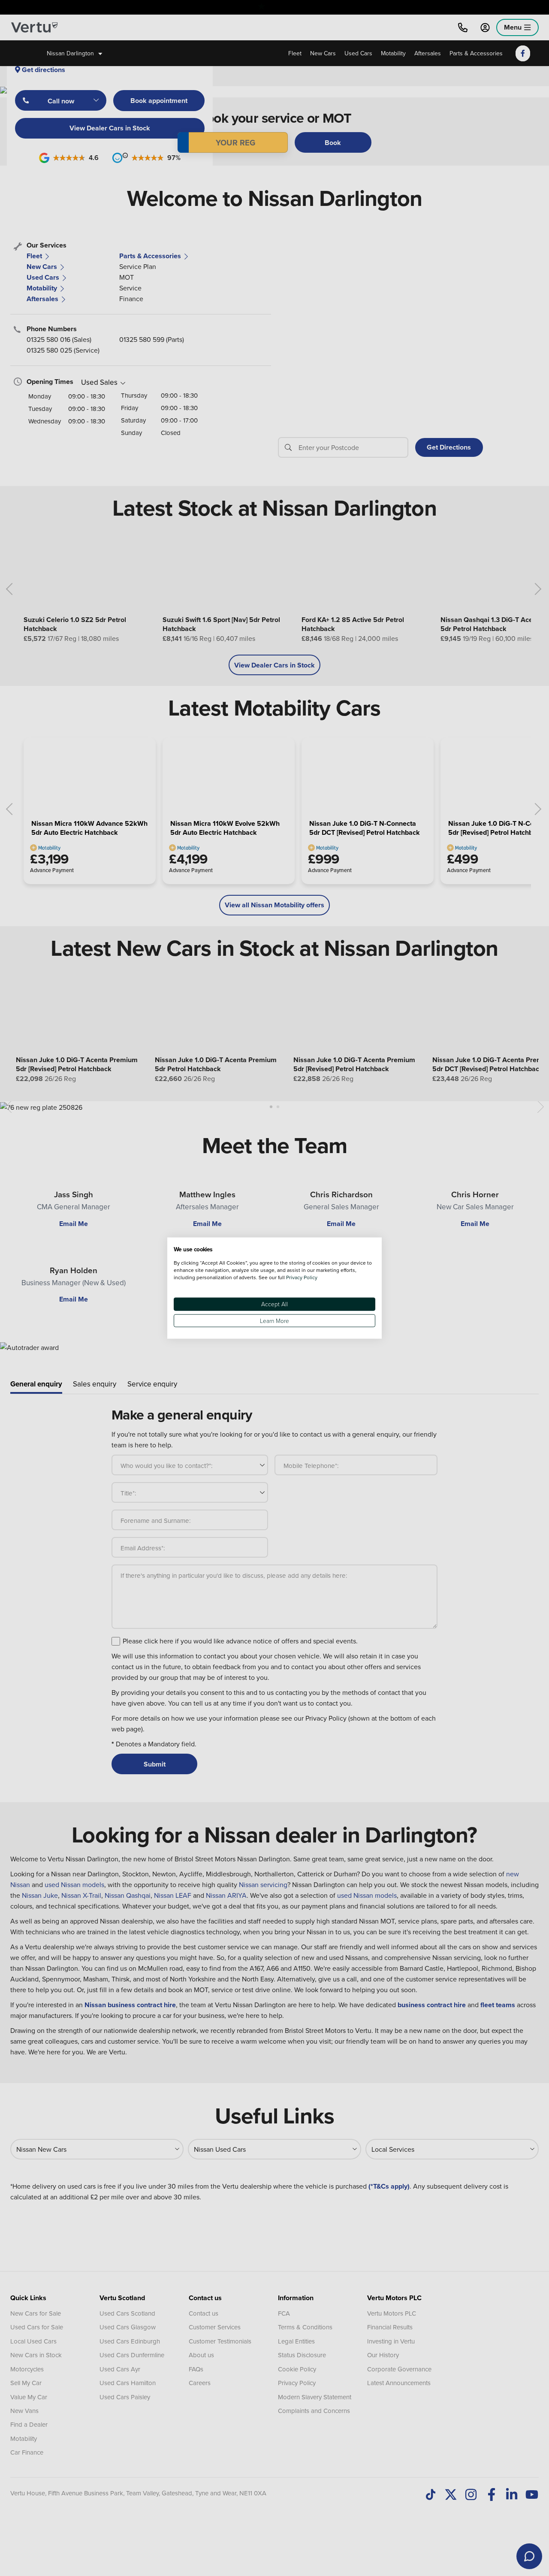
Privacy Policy (302, 1277)
